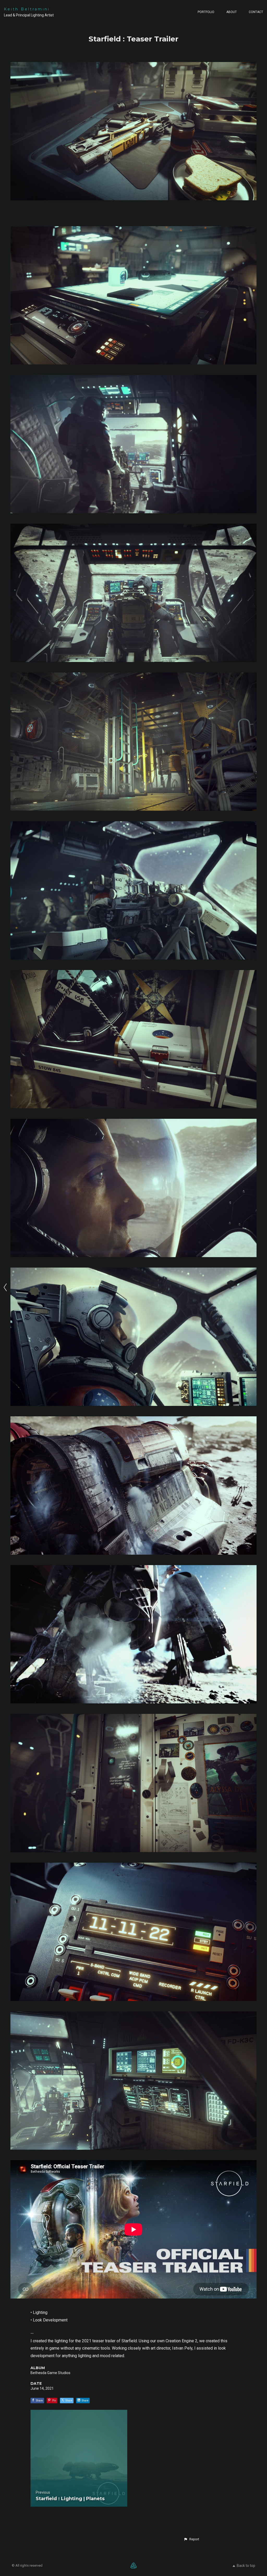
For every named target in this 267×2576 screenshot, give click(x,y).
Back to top (246, 2566)
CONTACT (256, 12)
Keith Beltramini (27, 9)
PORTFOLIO (206, 12)
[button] (191, 2539)
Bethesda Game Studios (50, 2373)
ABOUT (232, 12)
